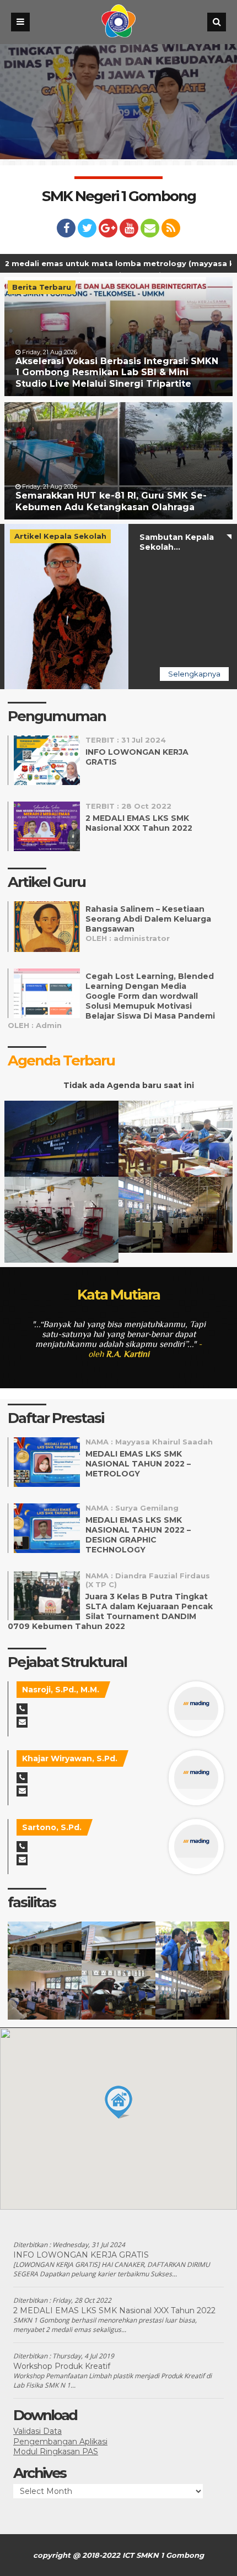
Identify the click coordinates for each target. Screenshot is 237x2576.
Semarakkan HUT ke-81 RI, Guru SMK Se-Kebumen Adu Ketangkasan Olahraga (111, 501)
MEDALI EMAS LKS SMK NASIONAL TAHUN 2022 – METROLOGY (138, 1464)
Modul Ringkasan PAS (56, 2451)
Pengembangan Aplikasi (60, 2442)
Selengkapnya (194, 674)
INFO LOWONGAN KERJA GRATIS (81, 2255)
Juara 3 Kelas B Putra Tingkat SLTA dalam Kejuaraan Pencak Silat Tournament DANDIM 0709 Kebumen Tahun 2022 (110, 1611)
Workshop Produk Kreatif (62, 2366)
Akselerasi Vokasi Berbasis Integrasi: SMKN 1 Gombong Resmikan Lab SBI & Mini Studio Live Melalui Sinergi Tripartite (117, 373)
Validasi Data (37, 2431)
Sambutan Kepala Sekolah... (177, 542)
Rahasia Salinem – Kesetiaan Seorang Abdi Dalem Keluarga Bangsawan (148, 919)
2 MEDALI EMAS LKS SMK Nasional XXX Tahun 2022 (139, 823)
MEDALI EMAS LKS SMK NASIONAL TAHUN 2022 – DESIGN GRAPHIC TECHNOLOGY (138, 1535)
